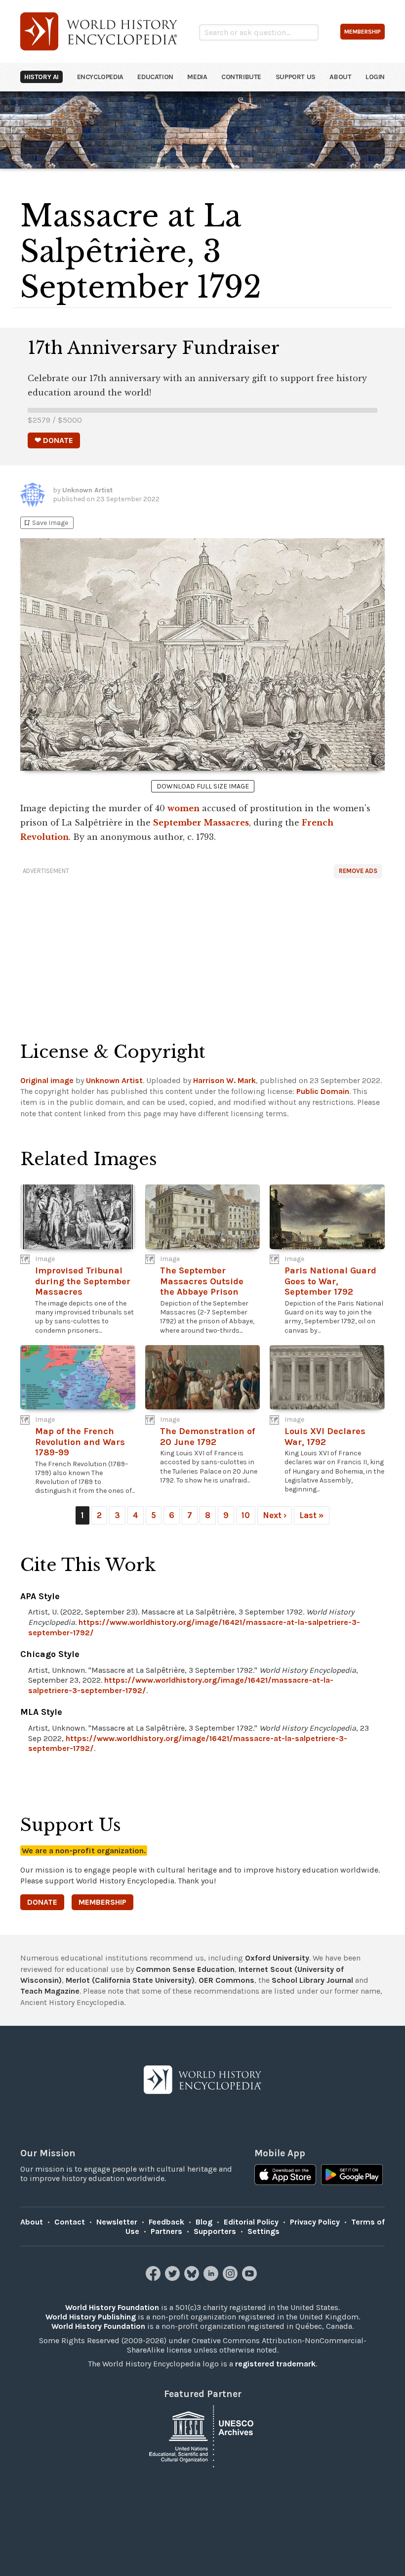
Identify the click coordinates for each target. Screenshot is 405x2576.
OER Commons (226, 1980)
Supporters (215, 2231)
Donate (42, 1902)
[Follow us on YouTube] (251, 2278)
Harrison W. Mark (224, 1080)
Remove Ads (358, 871)
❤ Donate (54, 440)
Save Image (45, 523)
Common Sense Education (185, 1969)
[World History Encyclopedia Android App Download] (352, 2176)
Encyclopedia (100, 77)
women (183, 808)
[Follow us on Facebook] (154, 2278)
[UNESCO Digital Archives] (202, 2435)
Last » (312, 1515)
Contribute (241, 77)
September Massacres (201, 823)
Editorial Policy (251, 2222)
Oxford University (277, 1958)
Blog (204, 2222)
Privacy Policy (315, 2222)
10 (246, 1515)
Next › (275, 1515)
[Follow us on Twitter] (174, 2278)
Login (375, 77)
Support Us (296, 77)
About (340, 77)
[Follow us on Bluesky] (193, 2278)
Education (155, 77)
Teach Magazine (50, 1991)
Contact (70, 2222)
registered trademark (275, 2364)
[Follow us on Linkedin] (212, 2278)
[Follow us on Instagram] (231, 2278)
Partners (166, 2231)
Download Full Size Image (203, 786)
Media (197, 77)
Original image (47, 1080)
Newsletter (117, 2222)
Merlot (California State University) (130, 1980)
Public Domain (323, 1091)
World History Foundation (112, 2307)
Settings (263, 2231)
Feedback (166, 2222)
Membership (102, 1902)
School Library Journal (312, 1980)
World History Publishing (91, 2317)
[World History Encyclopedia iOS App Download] (285, 2176)
